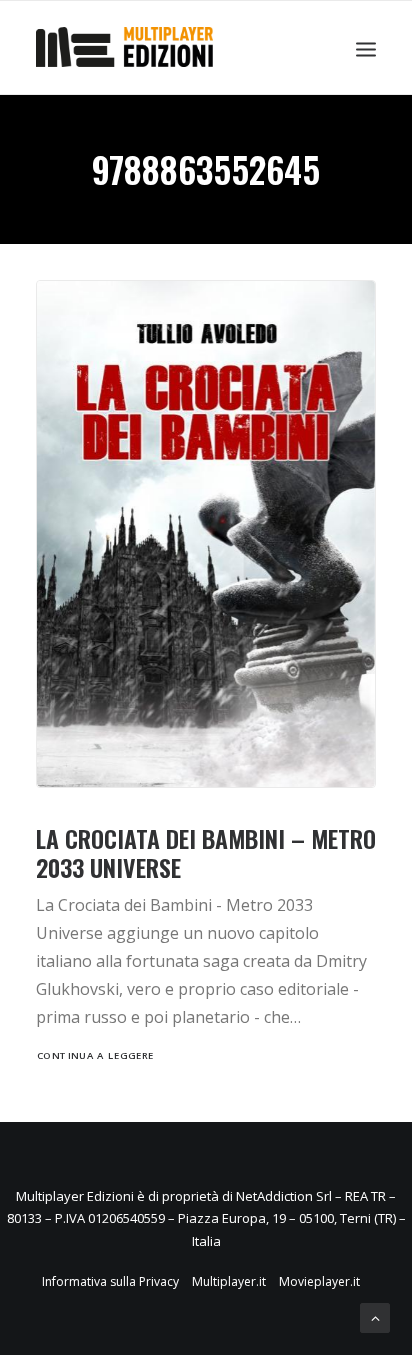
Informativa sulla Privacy (110, 1281)
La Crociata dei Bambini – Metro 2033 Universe (206, 852)
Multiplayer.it (229, 1281)
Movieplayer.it (319, 1281)
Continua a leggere (95, 1056)
